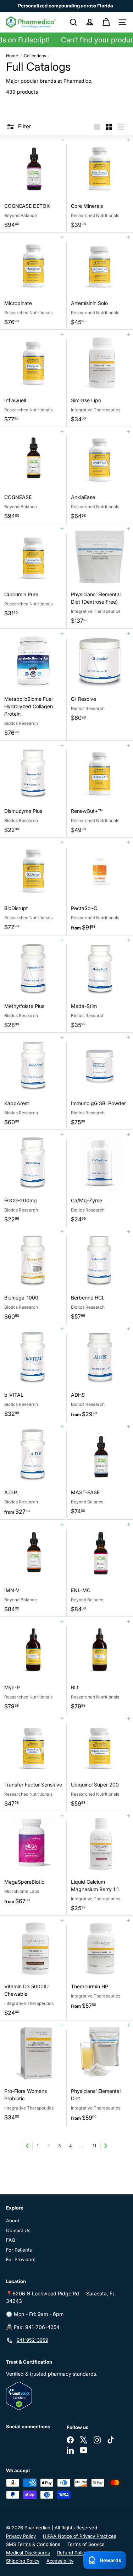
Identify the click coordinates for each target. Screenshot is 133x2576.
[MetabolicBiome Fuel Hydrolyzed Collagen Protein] (33, 685)
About (13, 2220)
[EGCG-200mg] (33, 1178)
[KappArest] (33, 1081)
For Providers (21, 2259)
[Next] (106, 2146)
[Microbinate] (33, 281)
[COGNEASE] (33, 476)
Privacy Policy (21, 2536)
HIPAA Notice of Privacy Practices (80, 2536)
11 (94, 2146)
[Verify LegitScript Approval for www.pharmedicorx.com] (66, 2396)
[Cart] (106, 22)
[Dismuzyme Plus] (33, 789)
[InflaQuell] (33, 378)
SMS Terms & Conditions (33, 2544)
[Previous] (27, 2146)
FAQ (11, 2240)
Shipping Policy (23, 2561)
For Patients (19, 2250)
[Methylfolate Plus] (33, 984)
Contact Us (18, 2230)
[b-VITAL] (33, 1373)
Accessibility (60, 2561)
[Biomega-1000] (33, 1276)
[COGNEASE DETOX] (33, 184)
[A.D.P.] (33, 1471)
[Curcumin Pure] (33, 573)
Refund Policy (72, 2553)
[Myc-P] (33, 1665)
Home (12, 56)
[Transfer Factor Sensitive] (33, 1763)
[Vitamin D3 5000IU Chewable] (33, 1968)
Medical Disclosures (28, 2553)
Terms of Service (86, 2544)
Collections (35, 56)
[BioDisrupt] (33, 886)
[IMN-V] (33, 1568)
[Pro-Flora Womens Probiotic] (33, 2073)
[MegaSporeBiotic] (33, 1860)
